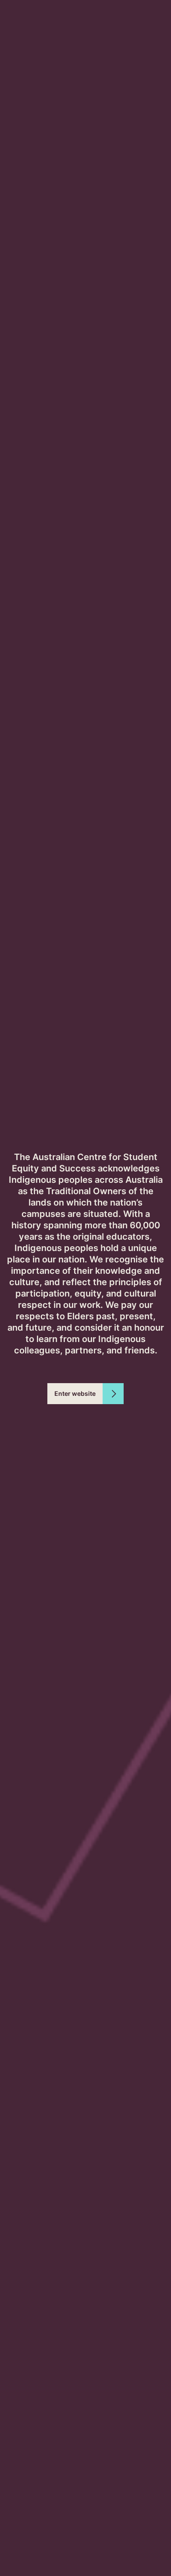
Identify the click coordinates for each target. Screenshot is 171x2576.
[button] (85, 1394)
